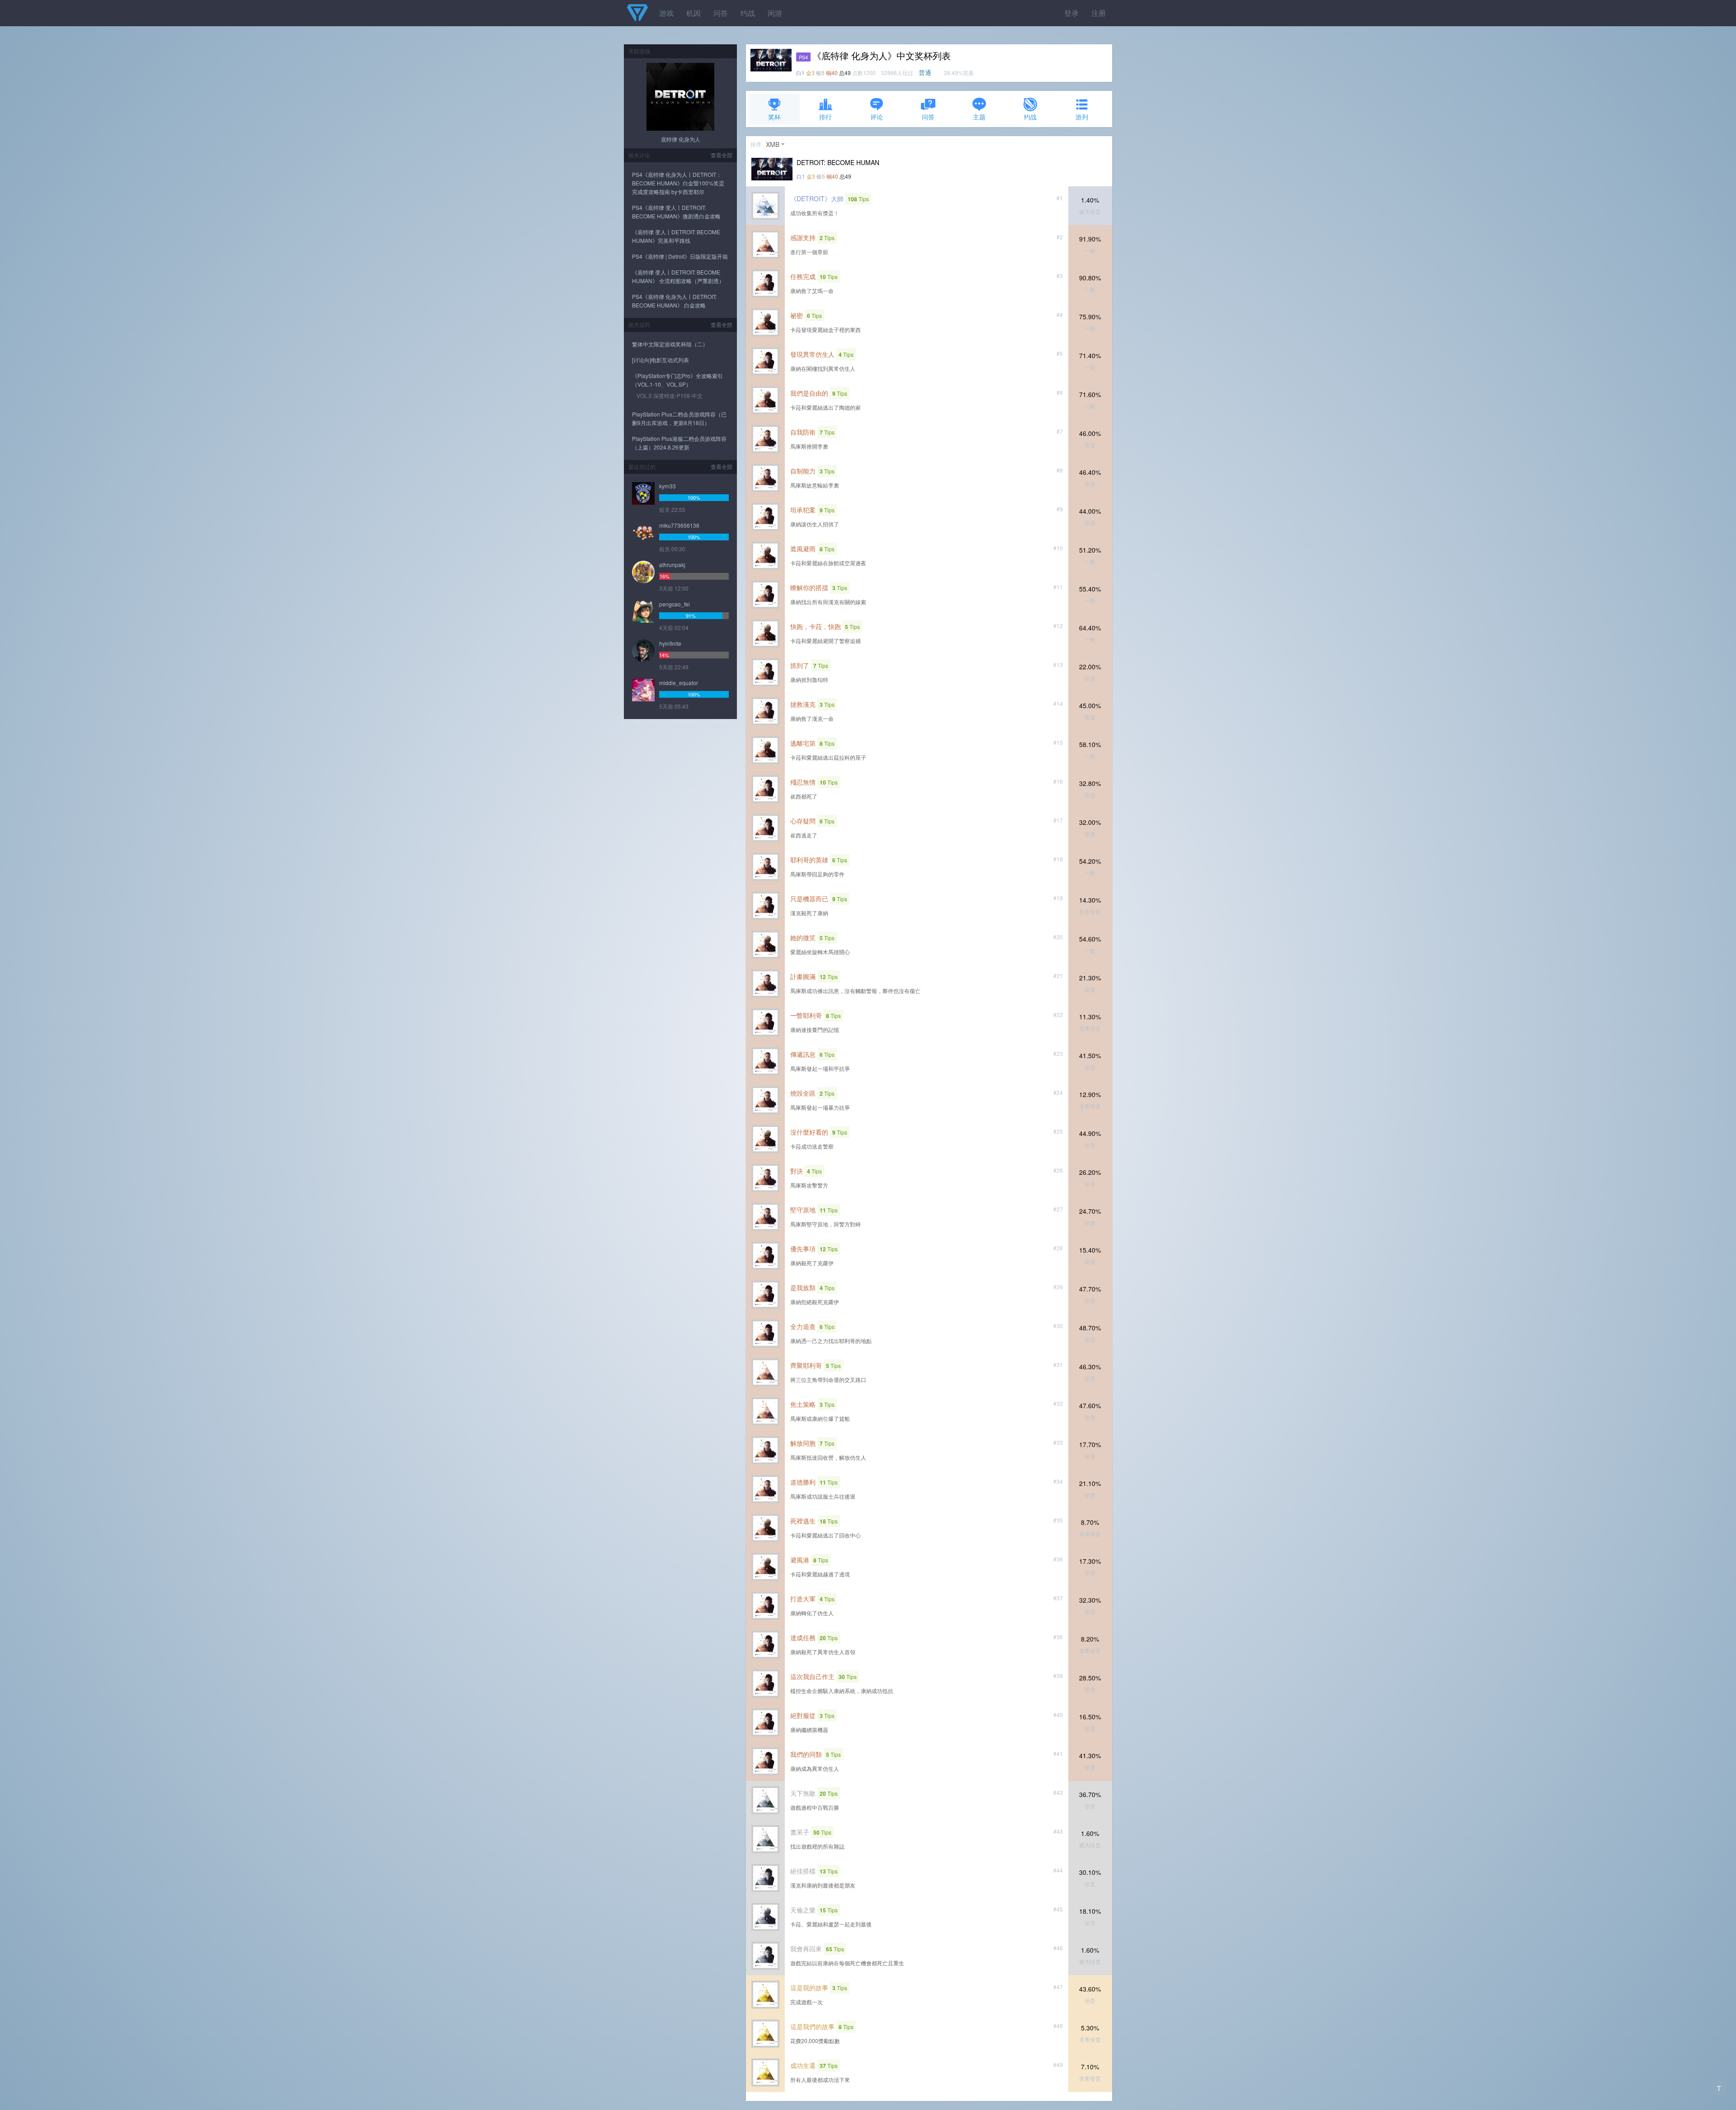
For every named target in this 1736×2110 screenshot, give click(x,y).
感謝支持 (803, 237)
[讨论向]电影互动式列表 (660, 360)
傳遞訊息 (803, 1054)
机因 (693, 13)
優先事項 (803, 1249)
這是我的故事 (809, 1987)
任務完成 (803, 276)
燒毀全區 (803, 1093)
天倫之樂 (803, 1910)
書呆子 (800, 1832)
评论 (877, 117)
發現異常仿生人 (812, 354)
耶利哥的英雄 (809, 860)
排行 (826, 117)
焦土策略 (803, 1404)
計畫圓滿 (803, 976)
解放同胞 (803, 1443)
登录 (1071, 13)
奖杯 (774, 117)
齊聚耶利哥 (806, 1365)
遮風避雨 (803, 549)
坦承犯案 (803, 510)
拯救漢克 (803, 704)
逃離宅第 (803, 743)
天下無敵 (803, 1793)
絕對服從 (803, 1715)
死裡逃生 (803, 1521)
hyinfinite (670, 643)
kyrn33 (668, 486)
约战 (748, 13)
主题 (979, 117)
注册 (1099, 13)
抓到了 (800, 665)
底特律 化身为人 (681, 139)
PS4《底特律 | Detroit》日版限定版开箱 (680, 256)
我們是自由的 (809, 393)
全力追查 (803, 1326)
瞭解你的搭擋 (809, 587)
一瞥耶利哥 (806, 1015)
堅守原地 (803, 1210)
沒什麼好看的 (809, 1132)
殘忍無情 (803, 782)
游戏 (666, 13)
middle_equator (679, 683)
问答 (721, 13)
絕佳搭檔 (803, 1871)
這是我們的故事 (812, 2026)
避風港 (800, 1560)
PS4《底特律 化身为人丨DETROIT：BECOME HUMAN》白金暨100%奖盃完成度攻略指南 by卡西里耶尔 (678, 183)
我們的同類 (806, 1754)
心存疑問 (803, 821)
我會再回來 (806, 1949)
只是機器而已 (809, 899)
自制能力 (803, 471)
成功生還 (803, 2065)
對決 (797, 1171)
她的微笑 (803, 937)
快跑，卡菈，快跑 (816, 626)
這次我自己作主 (812, 1676)
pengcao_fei (675, 604)
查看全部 (722, 155)
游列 (1082, 117)
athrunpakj (672, 565)
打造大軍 (803, 1599)
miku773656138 (679, 525)
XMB (773, 144)
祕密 (797, 315)
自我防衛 (803, 432)
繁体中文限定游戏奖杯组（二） (670, 344)
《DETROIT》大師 (817, 199)
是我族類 (803, 1287)
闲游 (775, 13)
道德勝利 (803, 1482)
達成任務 (803, 1637)
